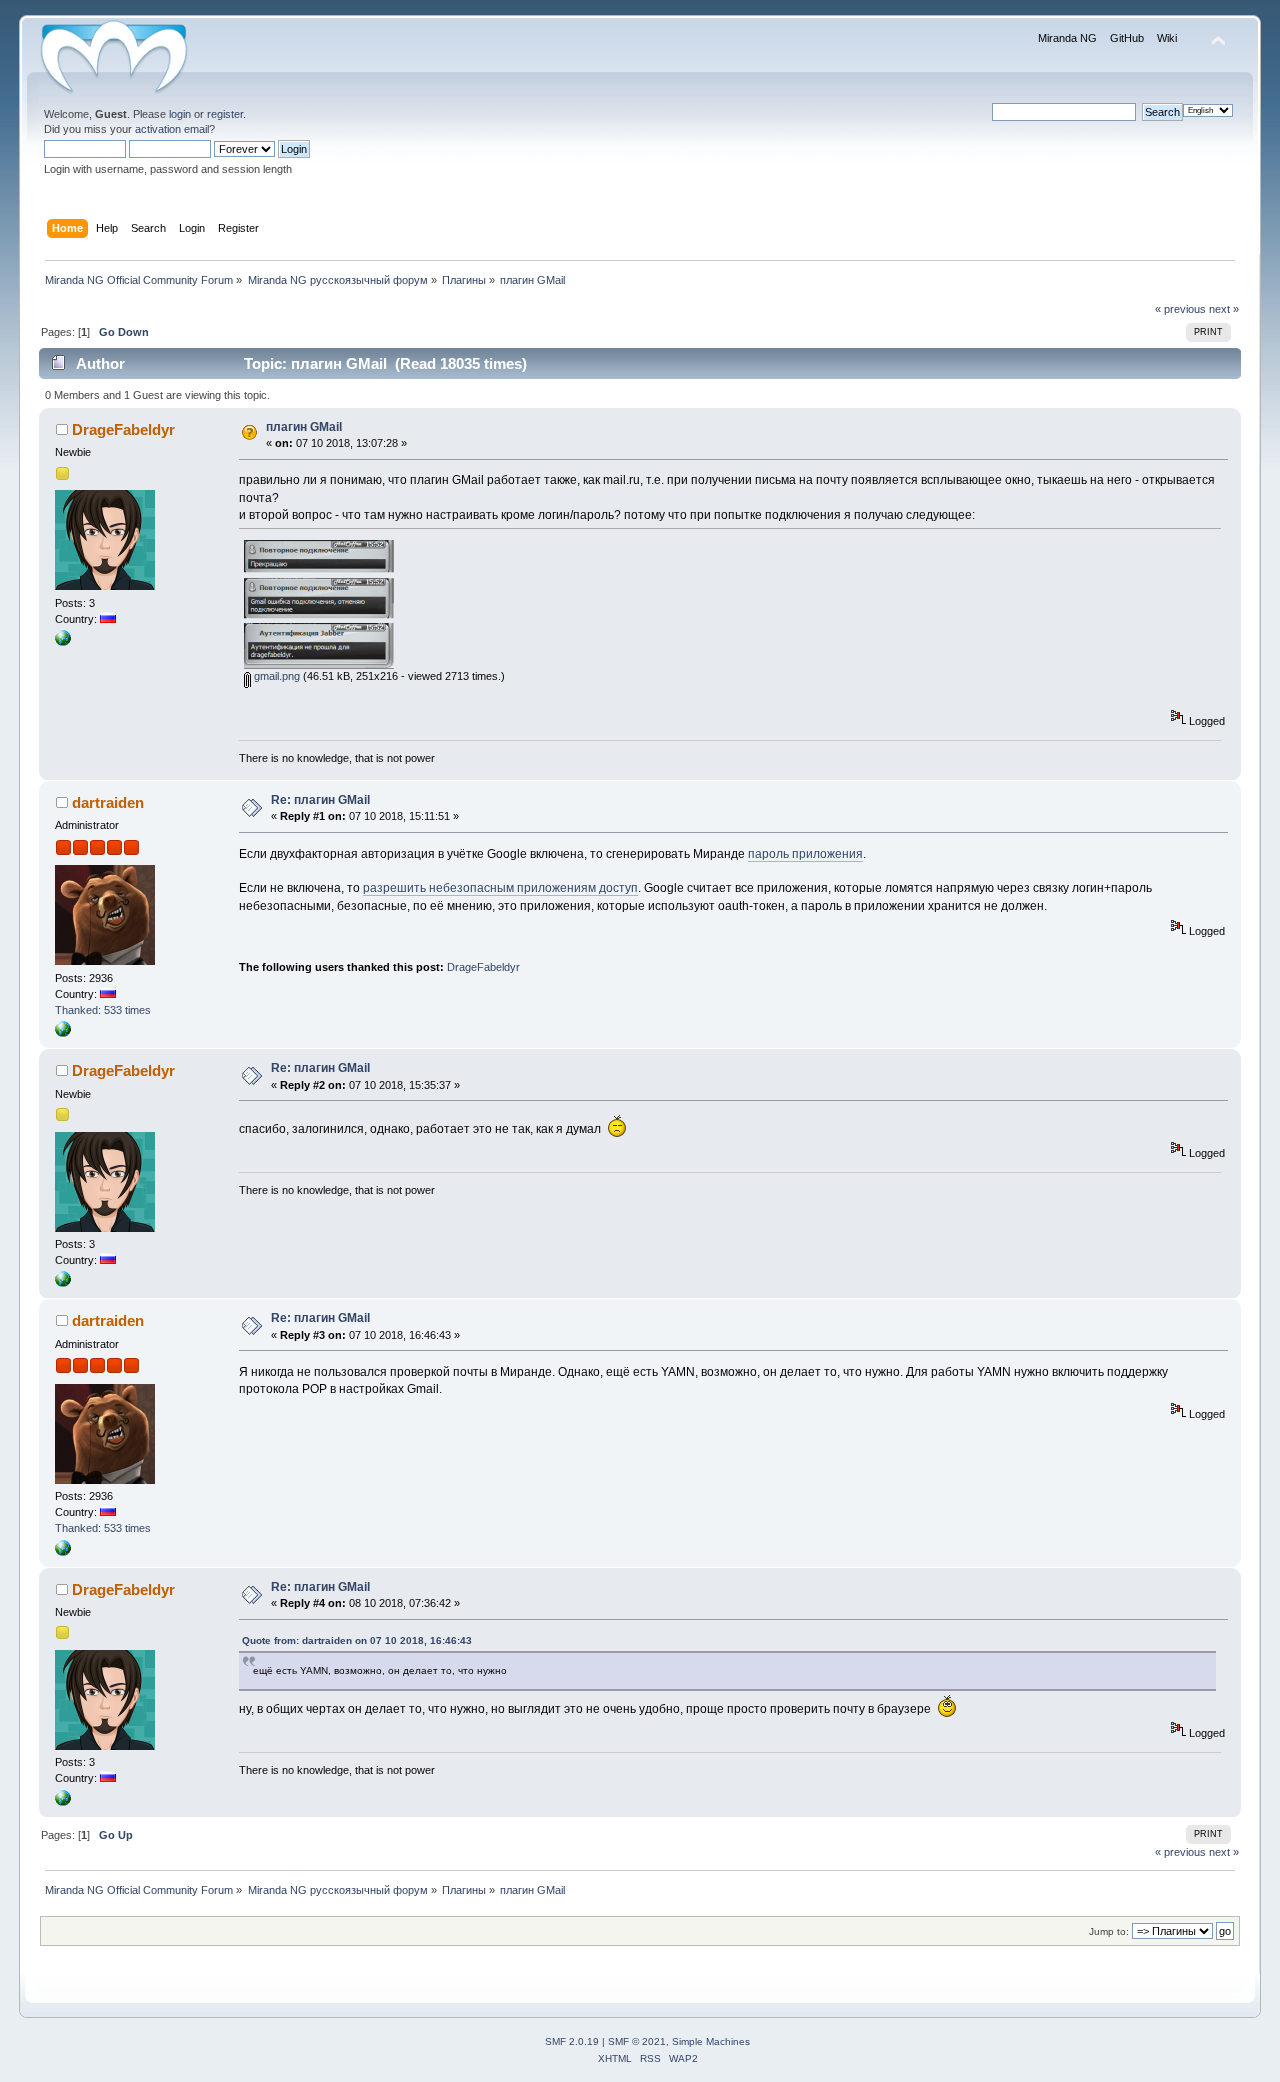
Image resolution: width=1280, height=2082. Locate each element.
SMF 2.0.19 (572, 2041)
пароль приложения (805, 854)
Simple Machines (711, 2041)
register (225, 114)
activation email (172, 129)
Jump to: (1109, 1931)
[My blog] (63, 1033)
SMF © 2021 (637, 2041)
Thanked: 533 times (103, 1010)
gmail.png (275, 676)
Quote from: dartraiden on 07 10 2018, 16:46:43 (357, 1640)
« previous (1180, 309)
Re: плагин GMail (320, 800)
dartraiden (108, 802)
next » (1224, 309)
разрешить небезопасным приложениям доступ (500, 888)
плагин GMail (304, 427)
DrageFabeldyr (123, 429)
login (180, 114)
